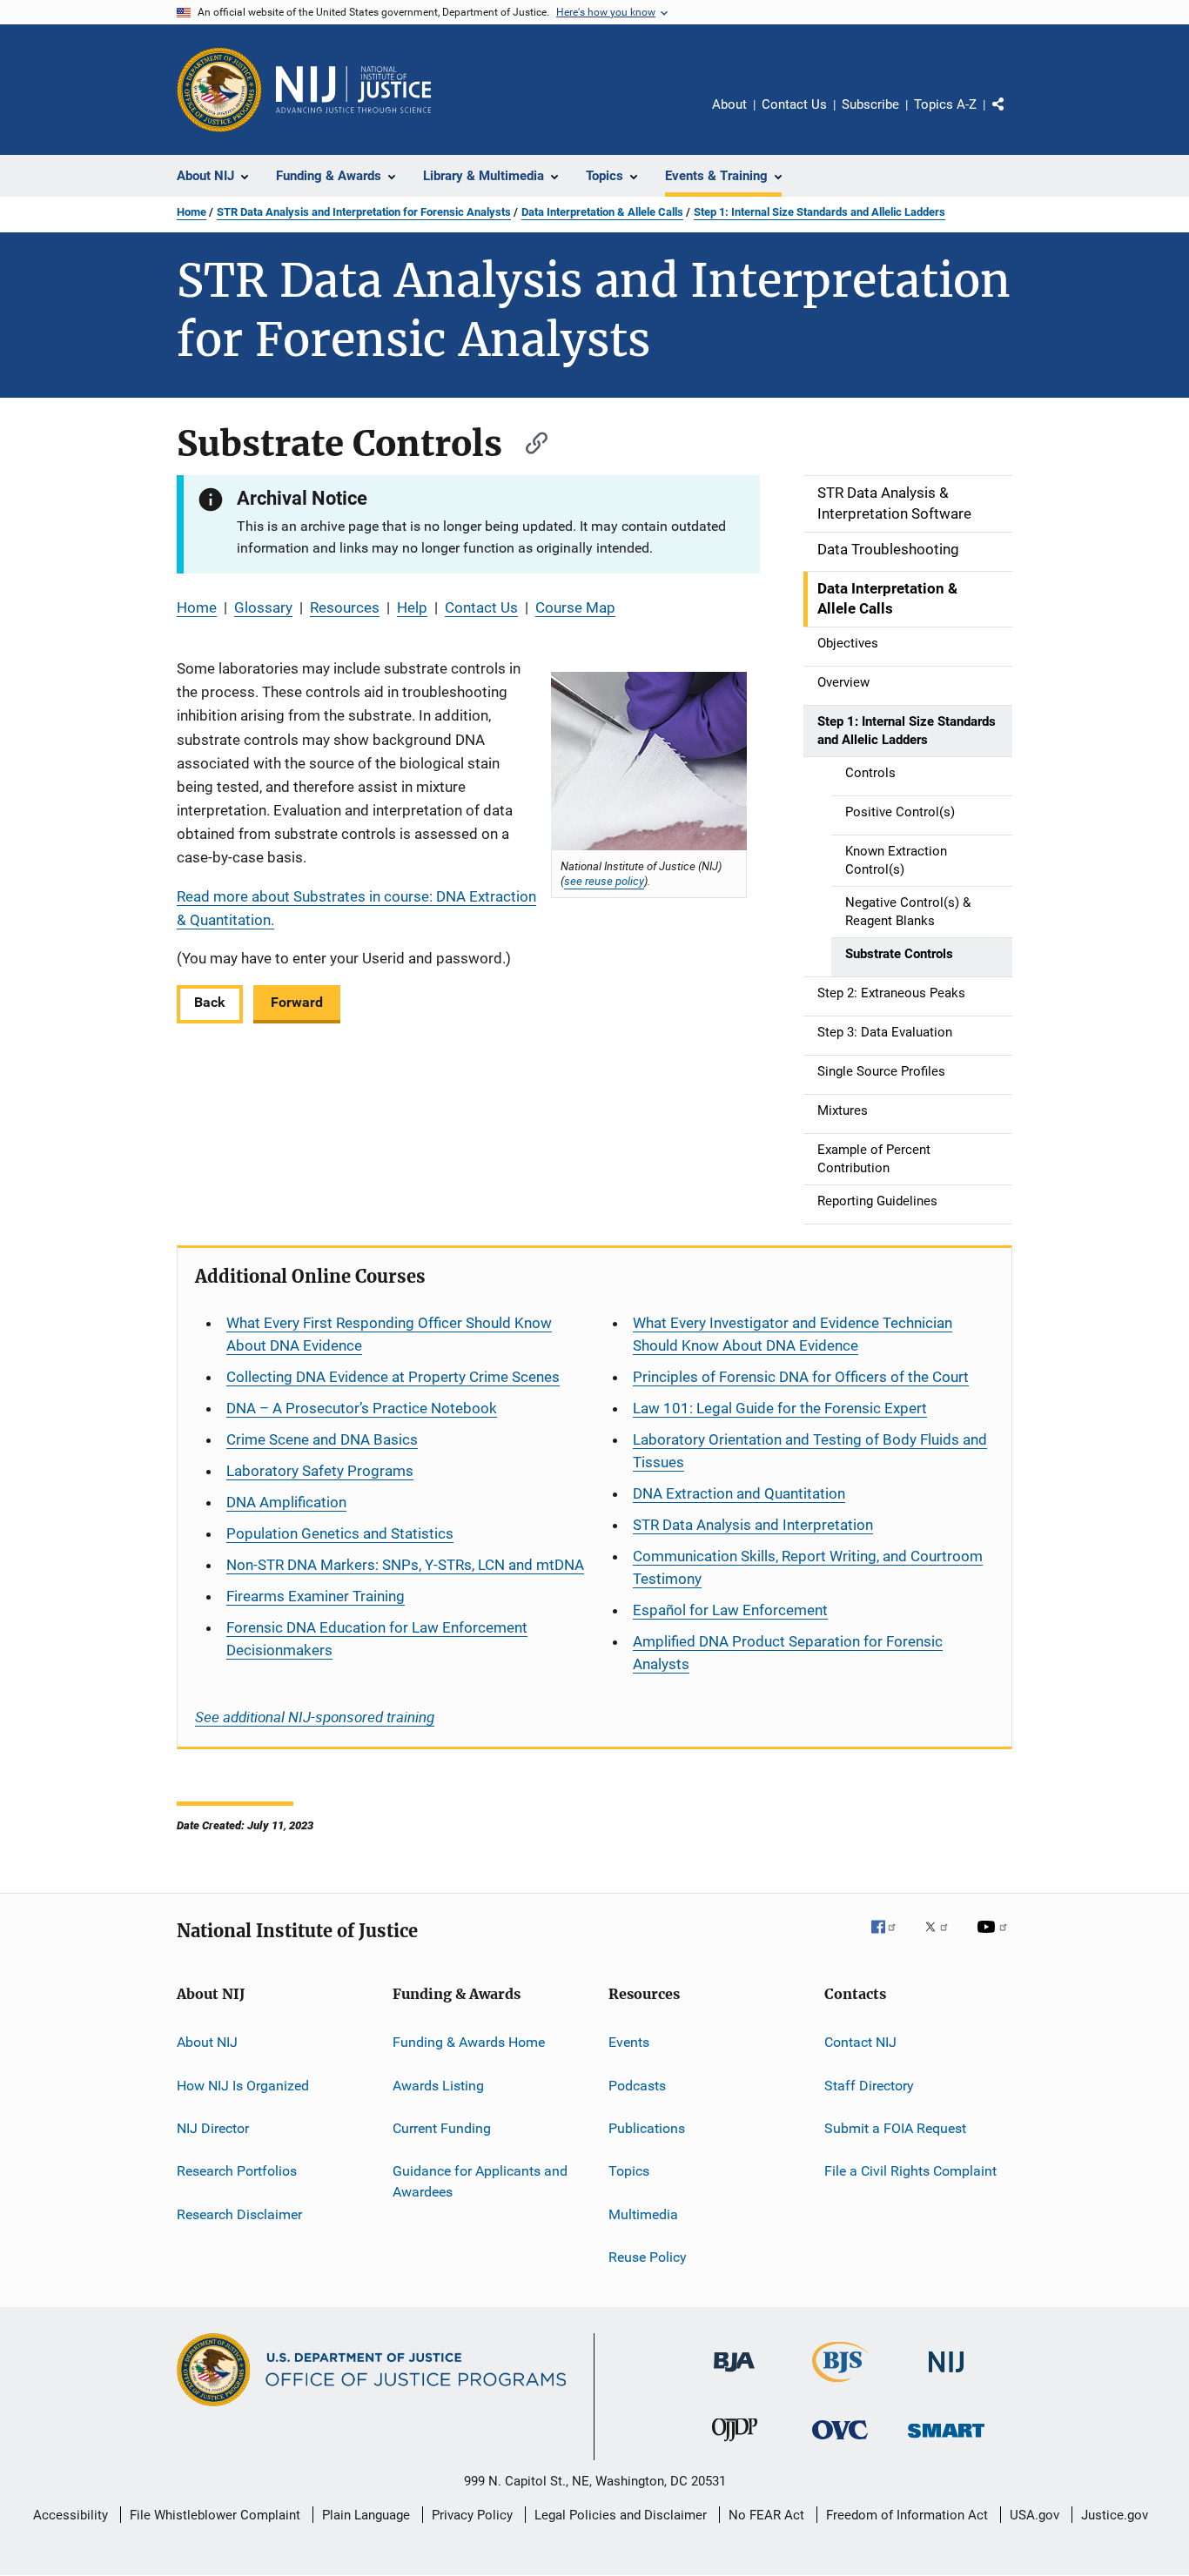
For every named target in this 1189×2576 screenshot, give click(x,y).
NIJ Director (213, 2128)
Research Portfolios (237, 2171)
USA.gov (1034, 2515)
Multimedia (643, 2214)
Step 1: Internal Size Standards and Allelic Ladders (820, 212)
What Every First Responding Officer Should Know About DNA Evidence (389, 1334)
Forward (297, 1002)
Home (191, 212)
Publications (647, 2128)
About (729, 104)
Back (210, 1002)
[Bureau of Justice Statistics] (840, 2385)
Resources (345, 607)
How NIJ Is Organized (243, 2086)
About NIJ (207, 2042)
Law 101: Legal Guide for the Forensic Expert (780, 1408)
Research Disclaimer (239, 2214)
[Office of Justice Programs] (219, 90)
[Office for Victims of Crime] (840, 2442)
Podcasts (637, 2086)
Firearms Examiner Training (316, 1596)
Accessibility (71, 2515)
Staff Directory (869, 2086)
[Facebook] (890, 1939)
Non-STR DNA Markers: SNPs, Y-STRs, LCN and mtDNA (405, 1565)
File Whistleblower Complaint (215, 2515)
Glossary (263, 607)
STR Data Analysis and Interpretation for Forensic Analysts (364, 212)
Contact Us (794, 104)
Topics (629, 2171)
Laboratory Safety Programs (320, 1471)
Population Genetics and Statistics (340, 1533)
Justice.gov (1115, 2515)
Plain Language (366, 2515)
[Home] (353, 90)
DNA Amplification (286, 1502)
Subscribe (870, 104)
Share (1012, 117)
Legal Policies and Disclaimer (621, 2515)
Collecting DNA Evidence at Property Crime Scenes (393, 1377)
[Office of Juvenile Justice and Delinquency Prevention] (735, 2445)
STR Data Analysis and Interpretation (753, 1525)
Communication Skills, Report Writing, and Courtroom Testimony (808, 1567)
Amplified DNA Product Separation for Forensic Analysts (788, 1653)
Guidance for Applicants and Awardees (480, 2181)
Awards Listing (438, 2086)
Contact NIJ (860, 2042)
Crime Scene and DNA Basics (322, 1439)
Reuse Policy (648, 2257)
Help (412, 607)
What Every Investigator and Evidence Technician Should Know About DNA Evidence (793, 1334)
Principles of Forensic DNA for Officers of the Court (801, 1377)
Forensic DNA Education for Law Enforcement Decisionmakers (377, 1639)
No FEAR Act (766, 2515)
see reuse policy (604, 881)
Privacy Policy (472, 2515)
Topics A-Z (945, 104)
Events (629, 2042)
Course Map (575, 607)
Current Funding (442, 2128)
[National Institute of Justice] (946, 2375)
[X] (943, 1939)
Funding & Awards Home (469, 2042)
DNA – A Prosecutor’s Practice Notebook (362, 1408)
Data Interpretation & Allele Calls (602, 212)
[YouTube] (995, 1939)
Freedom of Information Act (907, 2515)
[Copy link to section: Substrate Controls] (528, 441)
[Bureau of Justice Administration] (734, 2375)
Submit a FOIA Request (895, 2128)
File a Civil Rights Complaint (910, 2171)
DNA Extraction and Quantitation (739, 1493)
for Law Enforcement (730, 1610)
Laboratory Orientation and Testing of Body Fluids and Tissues (810, 1451)
